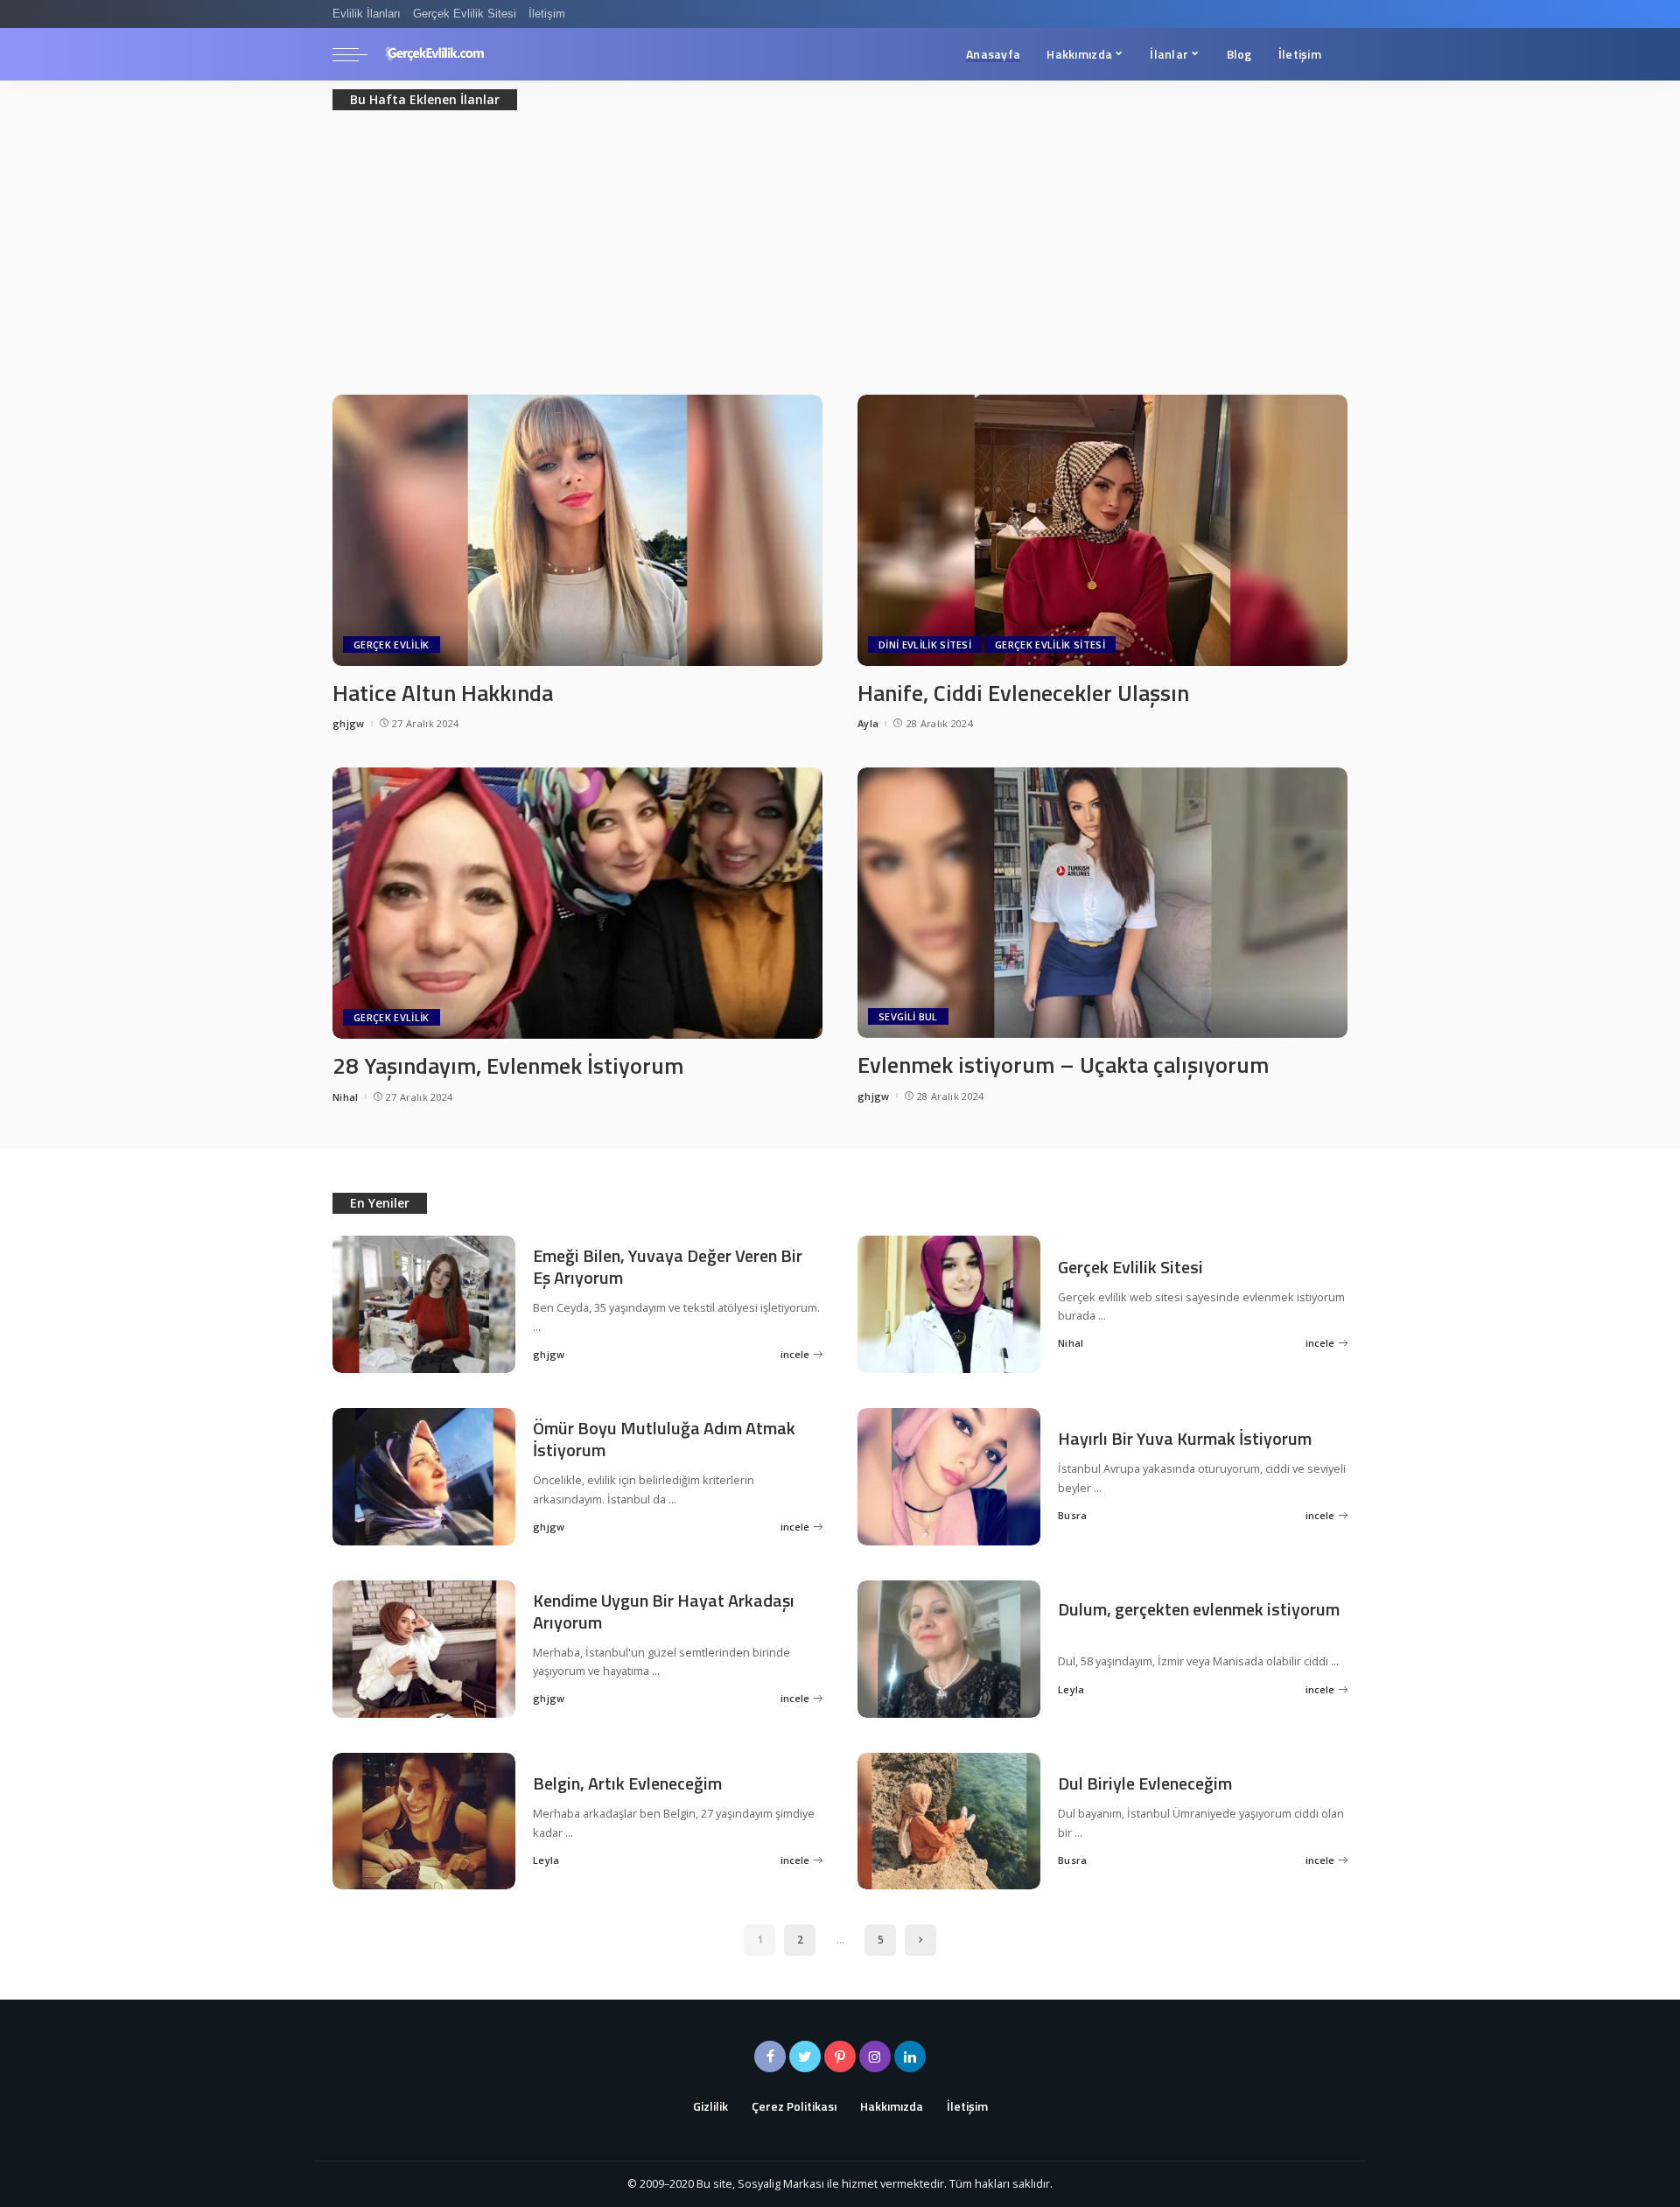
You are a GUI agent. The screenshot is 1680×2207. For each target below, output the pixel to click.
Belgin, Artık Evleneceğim (627, 1783)
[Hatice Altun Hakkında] (577, 529)
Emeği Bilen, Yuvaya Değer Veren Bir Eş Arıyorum (668, 1266)
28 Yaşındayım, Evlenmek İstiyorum (508, 1065)
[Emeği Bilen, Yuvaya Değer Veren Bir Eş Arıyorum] (424, 1303)
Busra (1073, 1515)
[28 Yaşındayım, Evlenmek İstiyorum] (577, 901)
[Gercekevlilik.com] (435, 54)
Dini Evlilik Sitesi (925, 645)
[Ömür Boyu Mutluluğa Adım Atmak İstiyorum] (424, 1475)
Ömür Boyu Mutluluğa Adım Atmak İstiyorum (664, 1439)
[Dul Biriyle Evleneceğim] (949, 1819)
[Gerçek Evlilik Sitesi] (949, 1303)
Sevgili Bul (908, 1016)
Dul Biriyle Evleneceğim (1145, 1783)
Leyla (1071, 1689)
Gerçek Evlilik (392, 645)
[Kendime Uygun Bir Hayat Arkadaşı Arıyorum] (424, 1647)
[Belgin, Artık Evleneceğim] (424, 1819)
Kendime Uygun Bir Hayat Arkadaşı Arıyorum (664, 1611)
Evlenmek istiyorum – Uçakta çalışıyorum (1063, 1065)
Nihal (346, 1097)
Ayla (868, 723)
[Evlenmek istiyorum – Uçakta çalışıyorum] (1102, 901)
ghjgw (349, 723)
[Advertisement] (840, 263)
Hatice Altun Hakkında (443, 693)
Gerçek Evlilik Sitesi (1050, 645)
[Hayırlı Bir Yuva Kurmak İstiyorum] (949, 1475)
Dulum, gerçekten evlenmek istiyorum (1199, 1609)
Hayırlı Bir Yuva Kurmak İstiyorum (1185, 1438)
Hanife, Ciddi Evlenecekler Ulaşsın (1023, 693)
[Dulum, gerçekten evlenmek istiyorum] (949, 1647)
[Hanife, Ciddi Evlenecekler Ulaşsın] (1102, 529)
